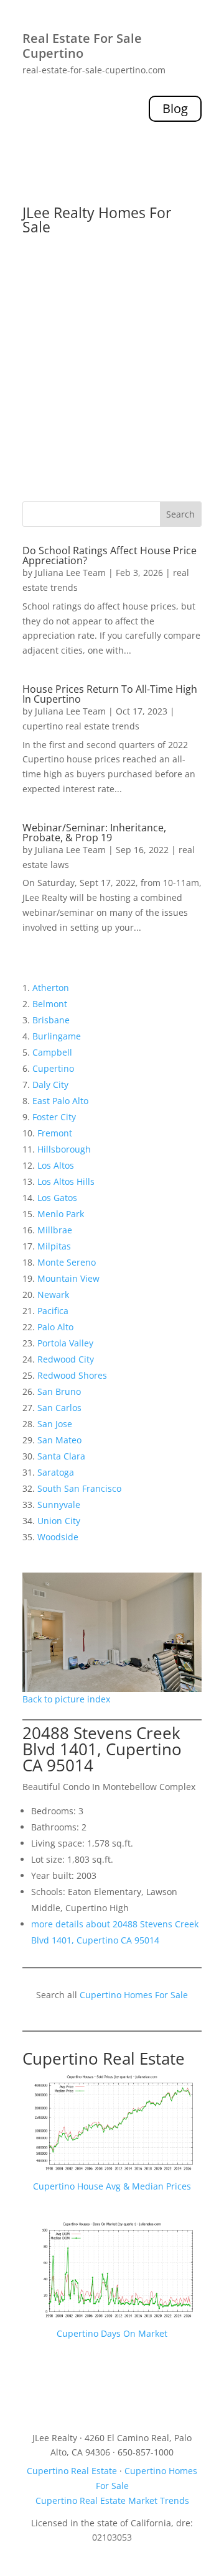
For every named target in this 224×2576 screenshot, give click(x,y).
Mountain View (68, 1278)
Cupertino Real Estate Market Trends (112, 2501)
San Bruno (59, 1391)
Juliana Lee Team (70, 573)
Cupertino (53, 1068)
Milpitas (54, 1246)
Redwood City (66, 1359)
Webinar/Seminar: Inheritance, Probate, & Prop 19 (94, 833)
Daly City (50, 1085)
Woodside (58, 1537)
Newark (53, 1295)
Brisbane (51, 1020)
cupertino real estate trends (81, 726)
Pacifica (53, 1311)
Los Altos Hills (66, 1181)
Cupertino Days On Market (112, 2333)
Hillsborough (64, 1149)
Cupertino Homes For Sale (134, 1995)
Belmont (50, 1004)
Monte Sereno (67, 1262)
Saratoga (56, 1472)
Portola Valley (65, 1343)
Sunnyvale (59, 1505)
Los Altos (56, 1165)
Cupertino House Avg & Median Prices (112, 2186)
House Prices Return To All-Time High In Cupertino (110, 694)
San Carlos (59, 1408)
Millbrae (55, 1230)
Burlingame (57, 1036)
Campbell (52, 1052)
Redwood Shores (72, 1375)
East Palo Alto (60, 1101)
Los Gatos (57, 1198)
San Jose (55, 1424)
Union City (59, 1521)
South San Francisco (79, 1488)
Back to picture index (66, 1699)
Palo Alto (55, 1327)
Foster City (54, 1117)
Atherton (51, 988)
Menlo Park (61, 1214)
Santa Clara (61, 1456)
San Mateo (59, 1440)
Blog (175, 108)
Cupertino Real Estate (104, 2058)
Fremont (55, 1133)
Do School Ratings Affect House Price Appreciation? (110, 555)
